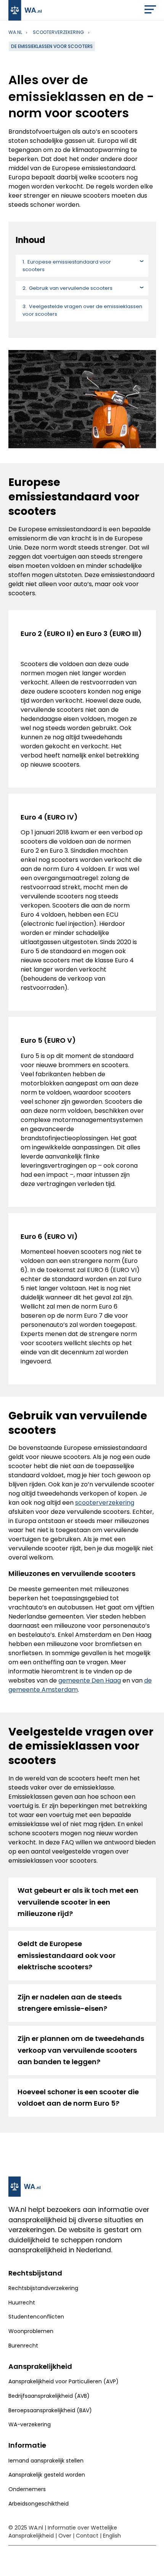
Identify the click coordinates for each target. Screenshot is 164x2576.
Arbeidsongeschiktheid (39, 2504)
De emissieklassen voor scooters (52, 46)
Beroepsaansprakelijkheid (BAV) (50, 2410)
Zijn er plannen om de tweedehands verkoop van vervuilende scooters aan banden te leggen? (81, 2050)
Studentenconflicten (36, 2317)
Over (65, 2536)
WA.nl (15, 32)
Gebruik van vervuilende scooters (71, 288)
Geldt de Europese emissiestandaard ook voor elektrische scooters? (67, 1955)
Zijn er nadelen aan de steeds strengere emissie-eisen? (70, 2003)
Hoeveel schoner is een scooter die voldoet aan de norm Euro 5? (78, 2098)
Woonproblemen (31, 2331)
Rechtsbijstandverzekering (43, 2288)
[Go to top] (151, 2560)
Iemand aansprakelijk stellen (46, 2461)
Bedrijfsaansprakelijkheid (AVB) (49, 2396)
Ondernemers (27, 2489)
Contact (87, 2536)
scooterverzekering (58, 32)
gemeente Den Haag (90, 1680)
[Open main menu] (150, 11)
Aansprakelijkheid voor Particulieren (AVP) (64, 2381)
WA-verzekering (30, 2424)
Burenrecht (23, 2346)
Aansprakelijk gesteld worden (47, 2475)
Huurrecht (22, 2303)
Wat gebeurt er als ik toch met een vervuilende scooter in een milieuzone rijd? (78, 1902)
